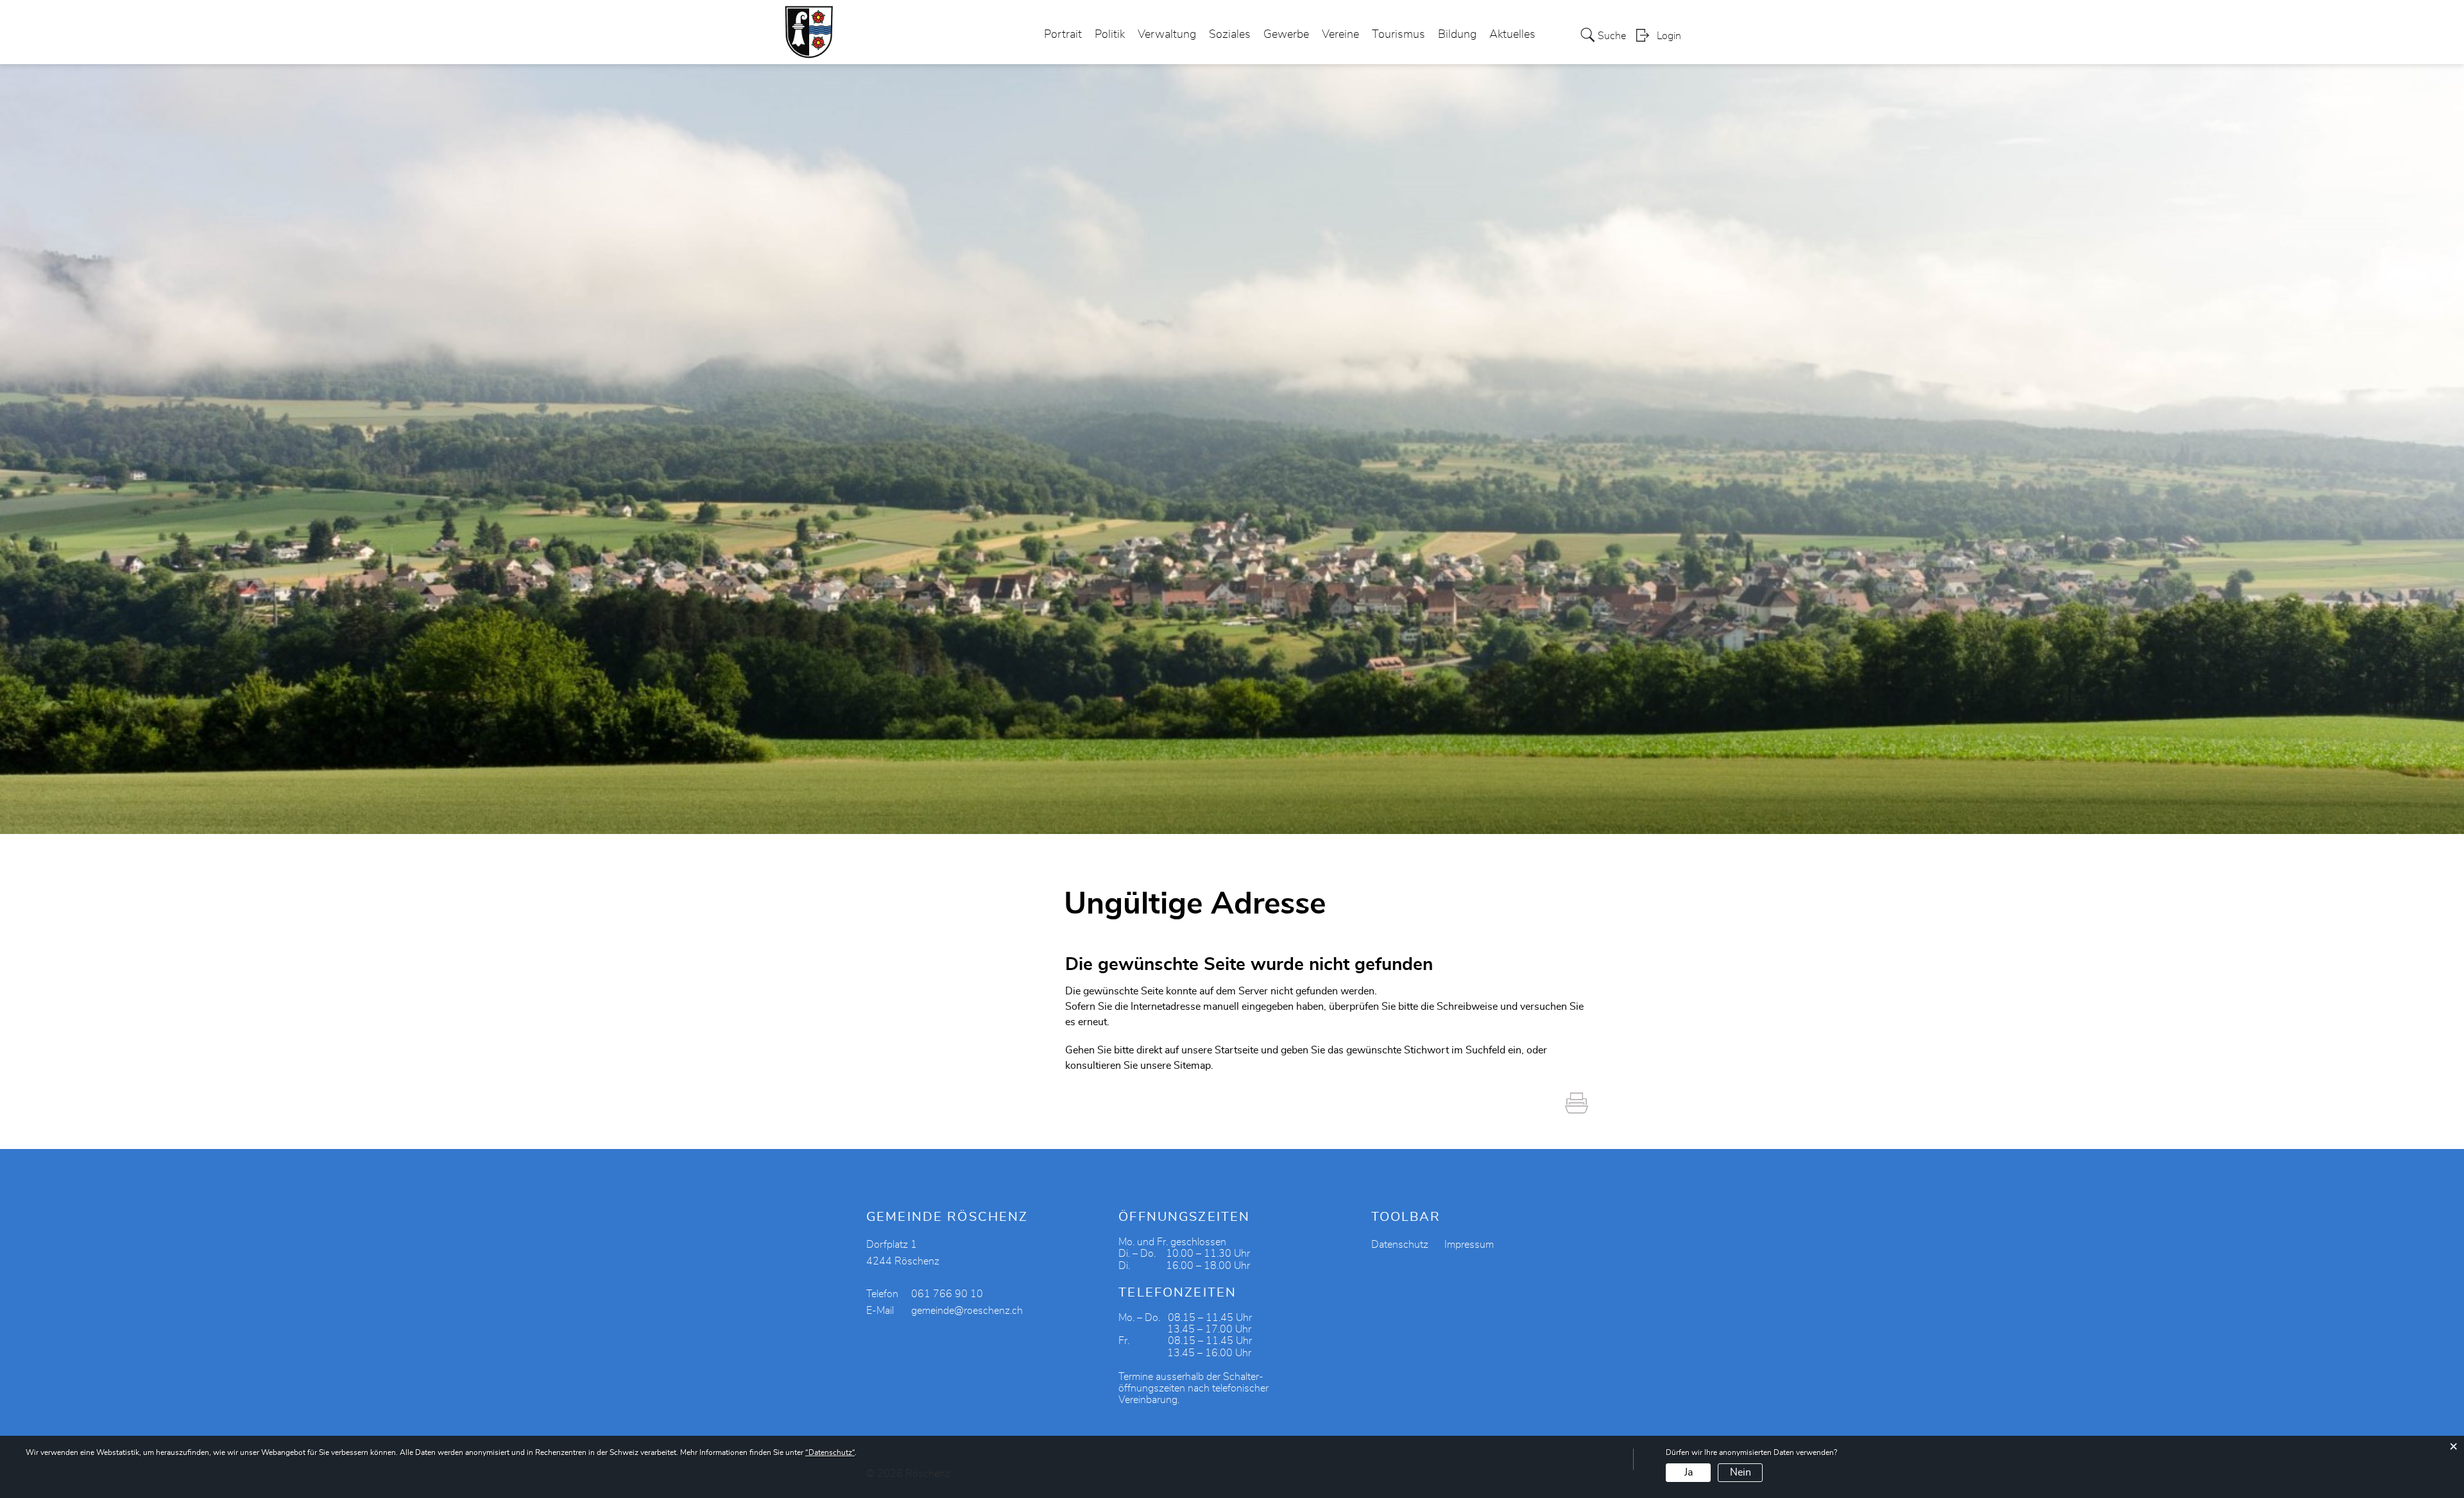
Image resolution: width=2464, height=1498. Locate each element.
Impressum (1469, 1245)
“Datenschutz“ (830, 1452)
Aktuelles (1512, 35)
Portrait (1063, 35)
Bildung (1457, 35)
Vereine (1340, 35)
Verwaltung (1167, 35)
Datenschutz (1400, 1245)
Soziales (1230, 35)
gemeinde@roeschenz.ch (967, 1311)
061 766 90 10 (947, 1294)
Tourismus (1399, 35)
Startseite (1236, 1050)
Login (1669, 36)
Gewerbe (1286, 35)
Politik (1110, 35)
